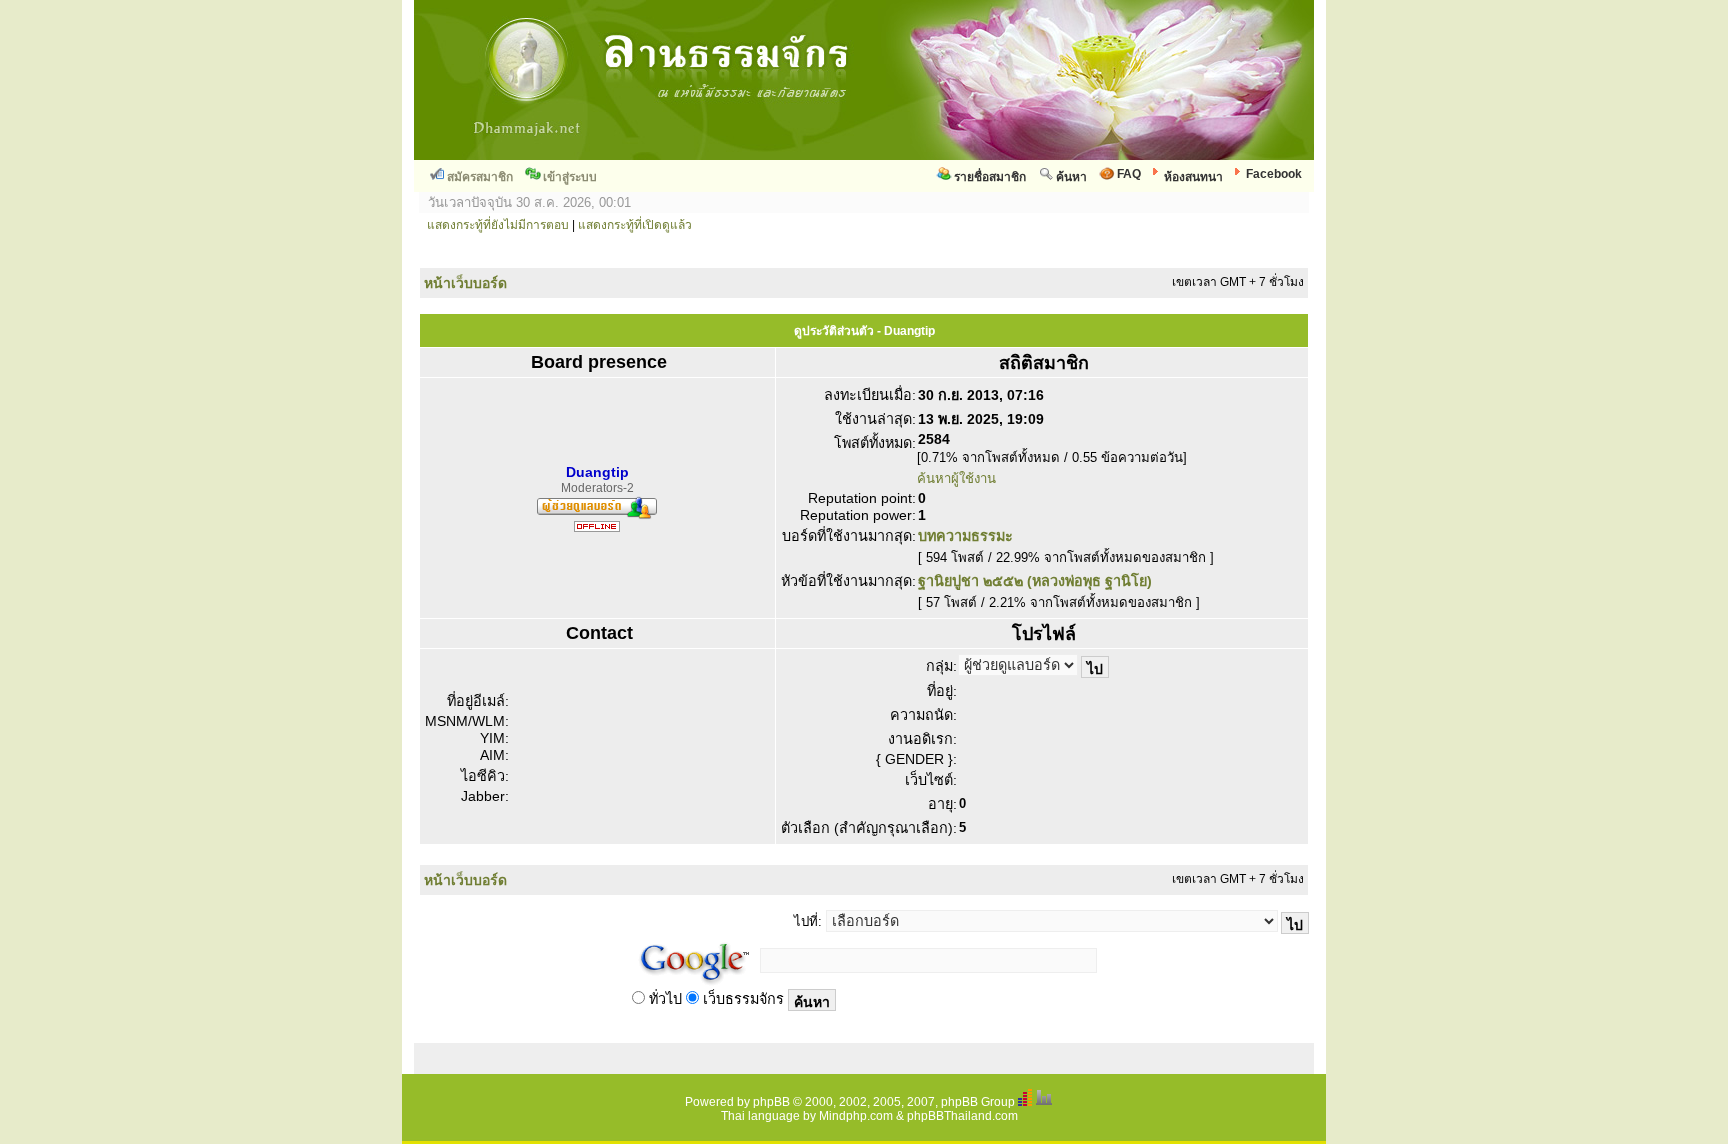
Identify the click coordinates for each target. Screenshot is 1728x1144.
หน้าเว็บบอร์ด (465, 283)
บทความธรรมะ (965, 536)
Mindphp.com (856, 1116)
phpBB (771, 1102)
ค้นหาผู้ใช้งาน (956, 478)
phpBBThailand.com (962, 1116)
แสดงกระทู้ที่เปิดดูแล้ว (635, 225)
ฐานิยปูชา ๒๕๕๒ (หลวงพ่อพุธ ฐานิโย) (1035, 581)
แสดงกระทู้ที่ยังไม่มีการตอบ (498, 225)
